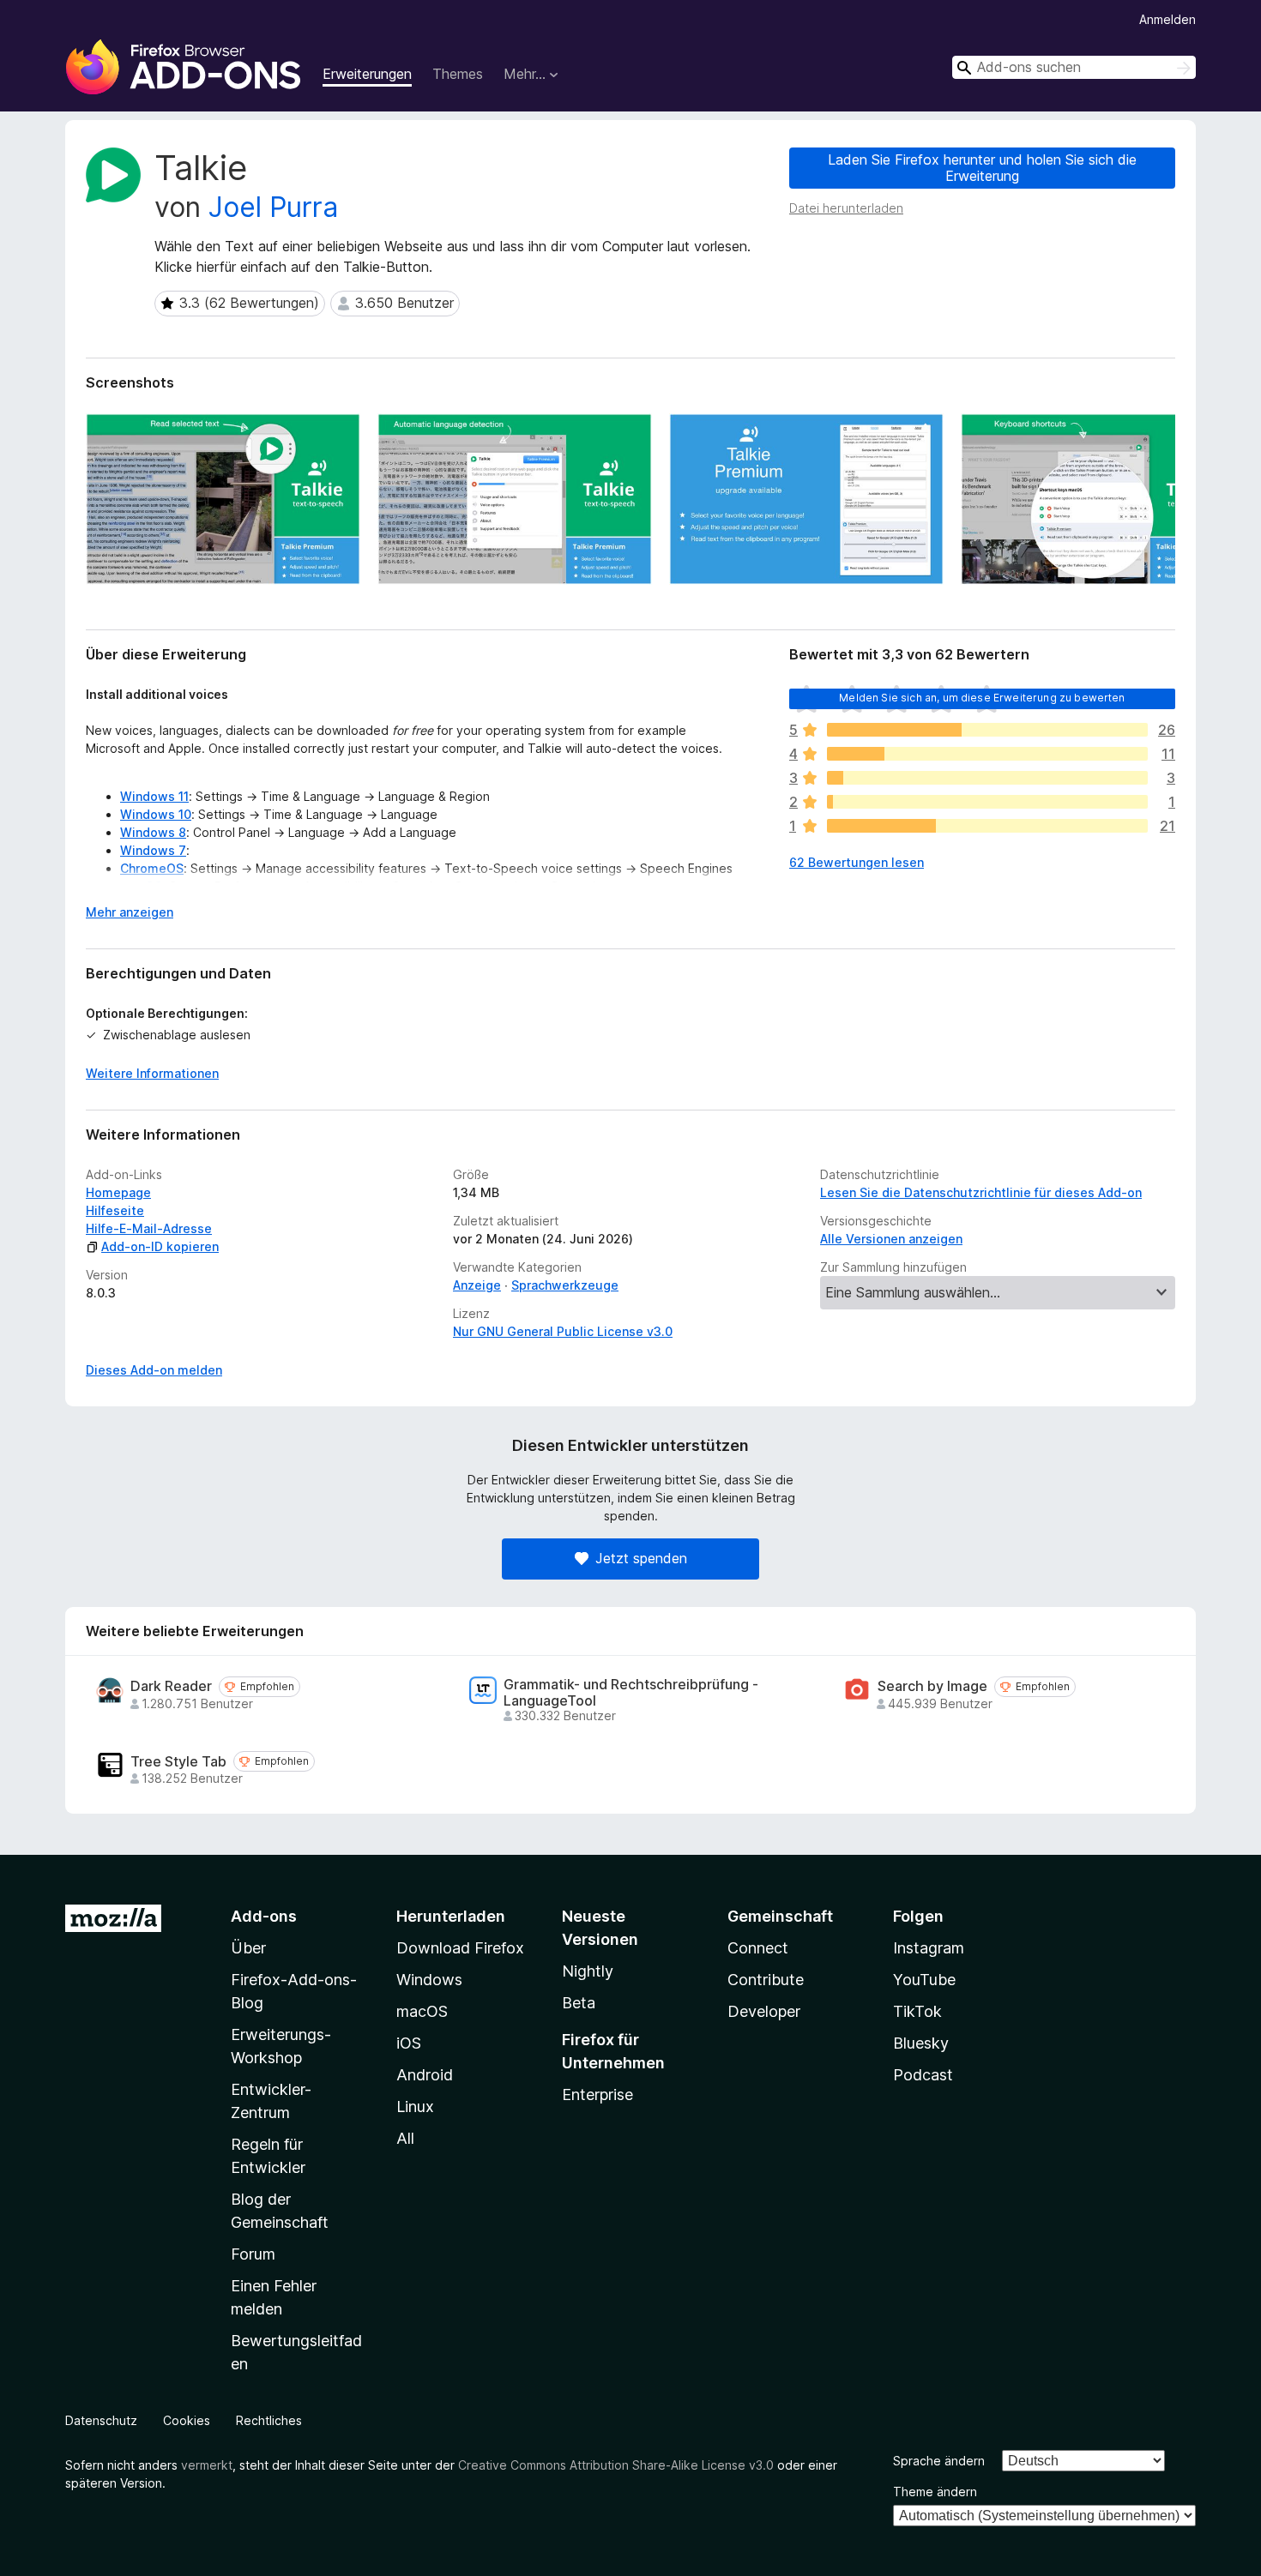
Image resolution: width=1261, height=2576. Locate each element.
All (405, 2138)
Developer (764, 2011)
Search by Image (932, 1686)
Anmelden (1167, 19)
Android (425, 2075)
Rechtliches (269, 2420)
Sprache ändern (939, 2461)
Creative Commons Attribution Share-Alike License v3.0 (616, 2465)
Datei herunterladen (846, 208)
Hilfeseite (115, 1210)
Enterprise (597, 2095)
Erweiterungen (367, 74)
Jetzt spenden (641, 1558)
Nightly (588, 1971)
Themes (458, 74)
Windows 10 (156, 814)
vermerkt (207, 2465)
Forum (253, 2254)
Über (248, 1948)
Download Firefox (460, 1948)
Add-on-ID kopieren (160, 1246)
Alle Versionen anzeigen (891, 1239)
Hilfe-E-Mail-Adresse (149, 1228)
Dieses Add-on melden (154, 1370)
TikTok (917, 2011)
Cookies (187, 2420)
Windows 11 (154, 796)
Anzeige (477, 1285)
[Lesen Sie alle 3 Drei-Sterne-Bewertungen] (987, 778)
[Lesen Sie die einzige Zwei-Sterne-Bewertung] (987, 802)
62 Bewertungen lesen (857, 862)
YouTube (924, 1980)
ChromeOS (152, 868)
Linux (415, 2107)
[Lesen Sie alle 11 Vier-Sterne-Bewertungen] (987, 754)
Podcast (923, 2075)
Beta (579, 2003)
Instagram (929, 1948)
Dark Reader (171, 1686)
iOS (409, 2043)
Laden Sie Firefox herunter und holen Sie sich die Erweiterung (982, 168)
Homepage (118, 1192)
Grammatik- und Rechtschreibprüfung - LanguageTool (631, 1693)
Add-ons (264, 1916)
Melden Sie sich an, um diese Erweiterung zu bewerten (982, 698)
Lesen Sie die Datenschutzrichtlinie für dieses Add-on (981, 1192)
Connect (758, 1948)
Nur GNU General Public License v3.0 (563, 1331)
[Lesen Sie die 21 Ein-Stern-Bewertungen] (987, 826)
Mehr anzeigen (130, 912)
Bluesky (921, 2043)
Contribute (766, 1980)
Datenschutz (101, 2420)
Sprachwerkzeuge (565, 1285)
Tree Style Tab (178, 1762)
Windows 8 (153, 832)
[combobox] (1074, 67)
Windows (429, 1980)
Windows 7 (153, 850)
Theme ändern (935, 2492)
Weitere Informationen (152, 1073)
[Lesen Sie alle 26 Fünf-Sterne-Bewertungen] (987, 730)
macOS (422, 2011)
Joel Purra (273, 207)
